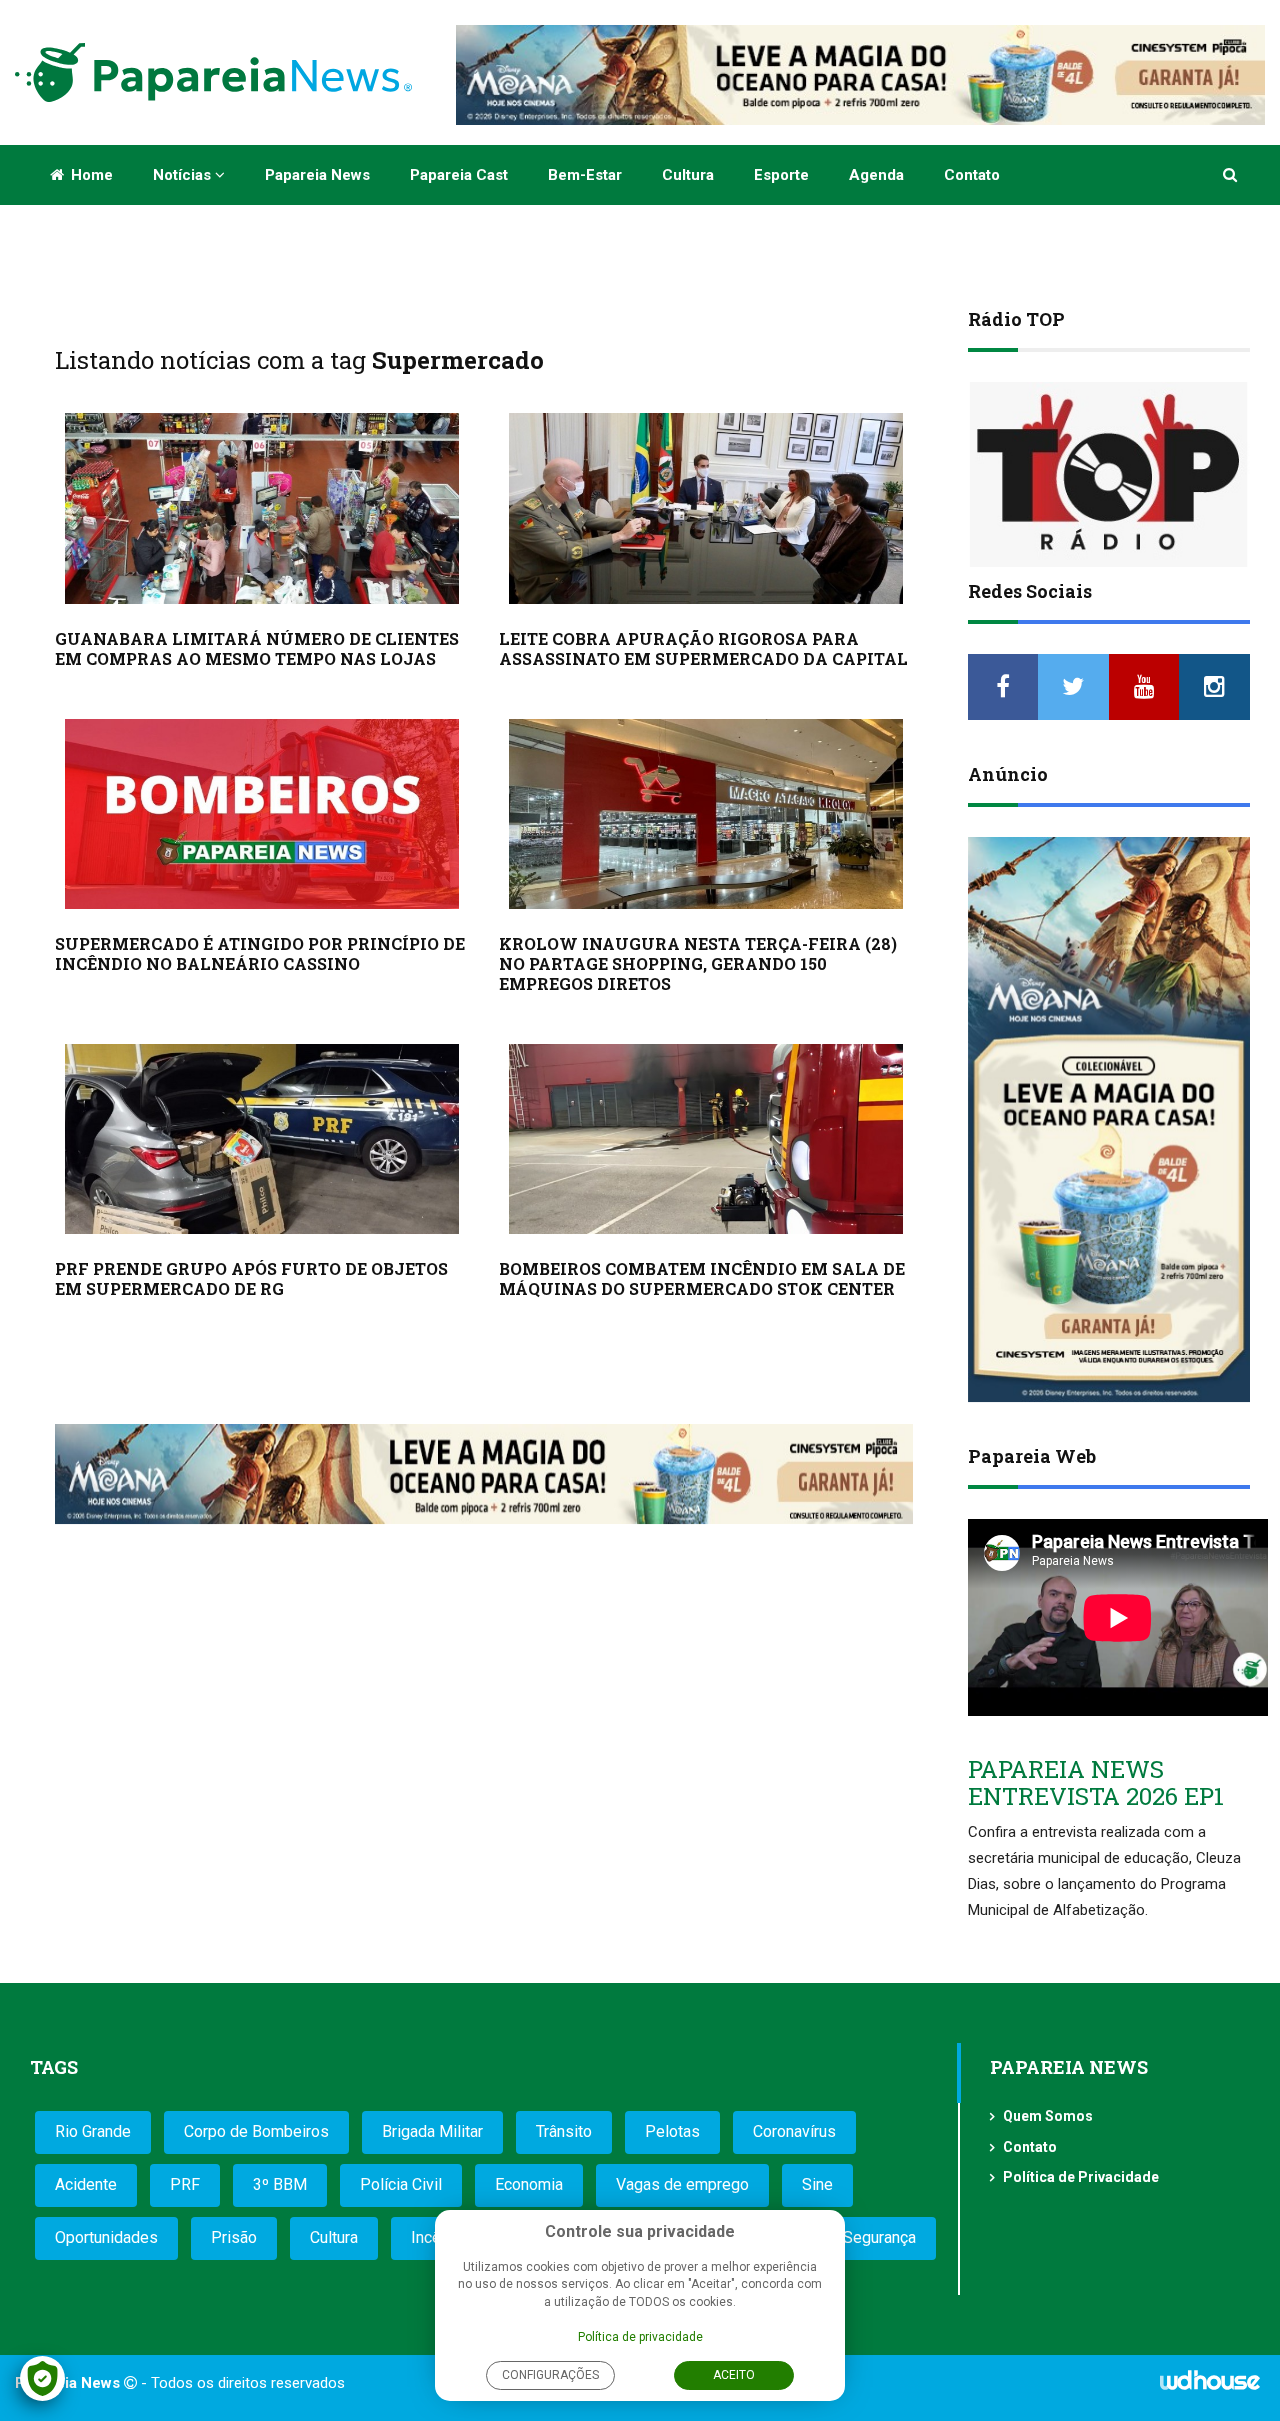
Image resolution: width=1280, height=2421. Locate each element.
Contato (972, 175)
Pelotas (672, 2131)
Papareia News (317, 175)
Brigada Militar (432, 2131)
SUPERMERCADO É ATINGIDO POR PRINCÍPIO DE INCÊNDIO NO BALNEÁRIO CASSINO (260, 953)
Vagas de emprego (682, 2184)
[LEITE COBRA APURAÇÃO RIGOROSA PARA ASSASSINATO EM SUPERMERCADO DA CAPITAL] (706, 508)
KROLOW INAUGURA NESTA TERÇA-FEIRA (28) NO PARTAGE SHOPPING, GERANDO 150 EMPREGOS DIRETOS (698, 963)
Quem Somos (1048, 2116)
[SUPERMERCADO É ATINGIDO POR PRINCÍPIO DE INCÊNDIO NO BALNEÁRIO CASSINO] (262, 814)
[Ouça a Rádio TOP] (1109, 474)
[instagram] (1214, 687)
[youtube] (1144, 687)
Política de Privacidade (1081, 2177)
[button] (1231, 175)
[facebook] (1003, 687)
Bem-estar (585, 175)
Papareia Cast (459, 175)
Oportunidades (106, 2237)
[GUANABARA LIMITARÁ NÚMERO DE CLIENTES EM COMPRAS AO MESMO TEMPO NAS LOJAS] (262, 508)
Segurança (879, 2237)
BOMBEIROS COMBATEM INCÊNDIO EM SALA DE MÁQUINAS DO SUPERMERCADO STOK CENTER (702, 1278)
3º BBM (280, 2184)
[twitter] (1073, 687)
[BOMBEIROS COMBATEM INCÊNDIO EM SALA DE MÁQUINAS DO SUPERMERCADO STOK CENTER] (706, 1139)
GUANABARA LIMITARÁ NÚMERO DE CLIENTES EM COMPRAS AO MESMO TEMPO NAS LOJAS (257, 648)
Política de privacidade (640, 2337)
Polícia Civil (401, 2184)
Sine (817, 2184)
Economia (529, 2184)
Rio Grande (93, 2131)
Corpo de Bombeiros (256, 2131)
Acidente (86, 2184)
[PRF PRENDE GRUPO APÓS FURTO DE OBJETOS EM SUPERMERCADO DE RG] (262, 1139)
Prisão (234, 2237)
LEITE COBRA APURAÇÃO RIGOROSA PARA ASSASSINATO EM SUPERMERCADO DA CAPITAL (703, 648)
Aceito (734, 2375)
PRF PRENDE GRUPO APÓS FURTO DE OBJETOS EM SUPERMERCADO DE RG (251, 1278)
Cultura (688, 175)
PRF (185, 2184)
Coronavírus (794, 2131)
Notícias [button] (184, 175)
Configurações (550, 2375)
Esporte (781, 175)
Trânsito (564, 2131)
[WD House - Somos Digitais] (1210, 2387)
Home (90, 175)
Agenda (876, 175)
